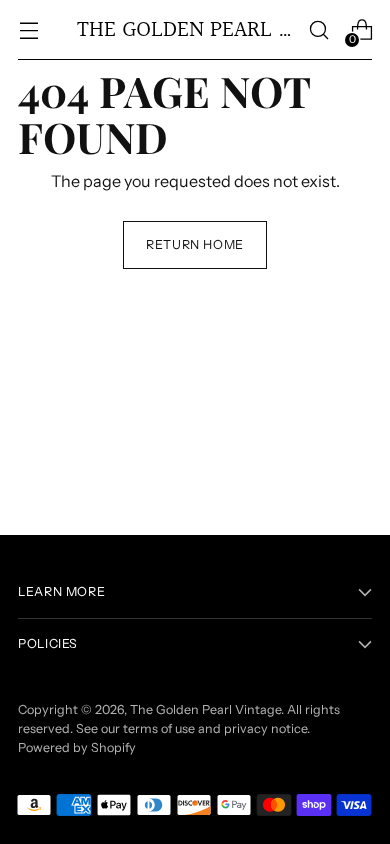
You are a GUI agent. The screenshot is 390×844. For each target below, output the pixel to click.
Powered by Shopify (77, 747)
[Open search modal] (318, 30)
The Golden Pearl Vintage (205, 709)
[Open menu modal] (28, 30)
